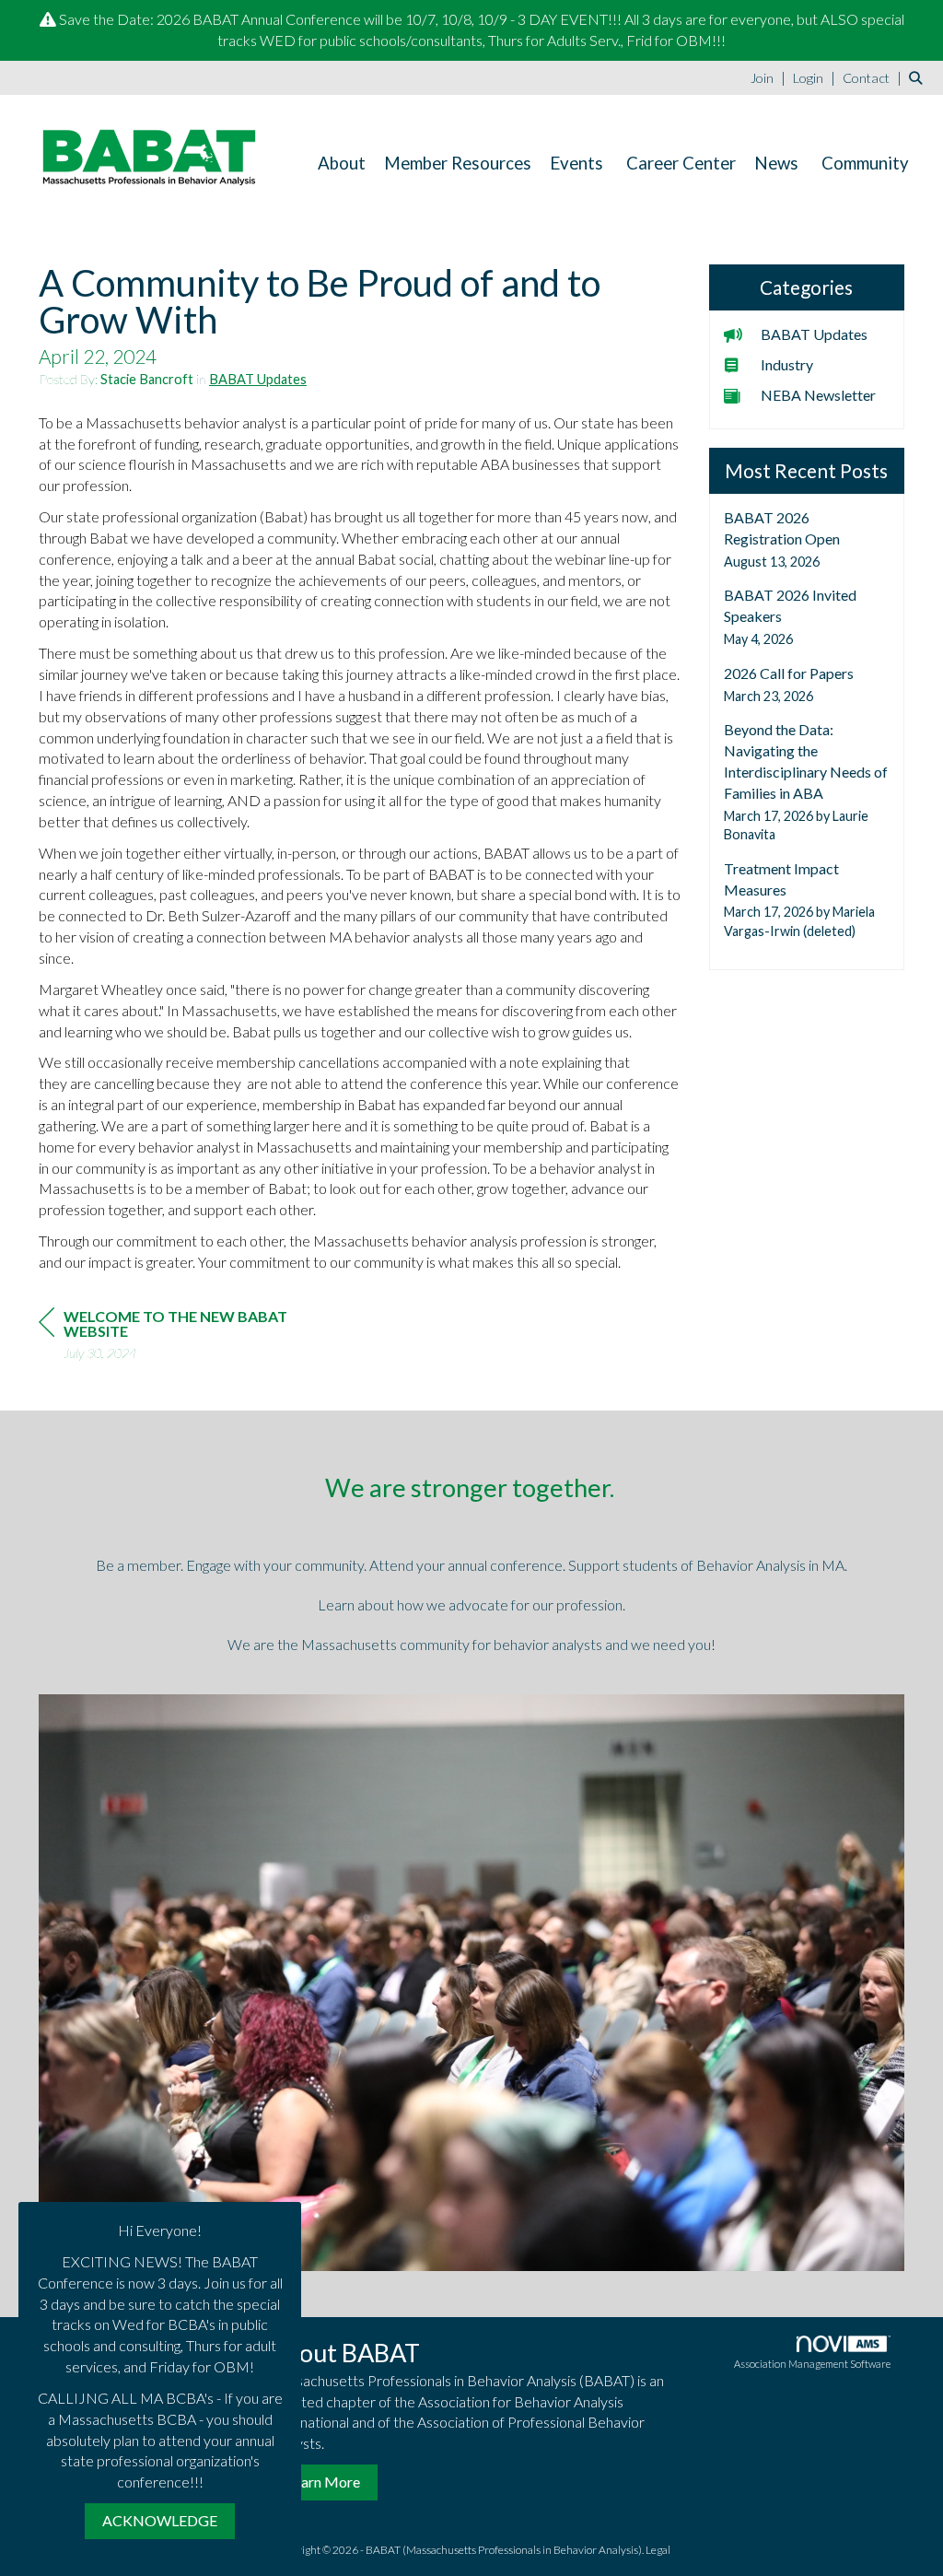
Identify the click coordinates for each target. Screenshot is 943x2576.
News (776, 163)
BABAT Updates (258, 379)
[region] (177, 1337)
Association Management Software (812, 2364)
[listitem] (770, 77)
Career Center (681, 163)
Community (865, 163)
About (342, 163)
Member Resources (458, 163)
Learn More (323, 2482)
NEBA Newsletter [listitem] (818, 395)
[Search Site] (919, 77)
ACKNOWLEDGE (160, 2520)
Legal (658, 2550)
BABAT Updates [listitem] (814, 334)
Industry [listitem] (787, 364)
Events (576, 163)
